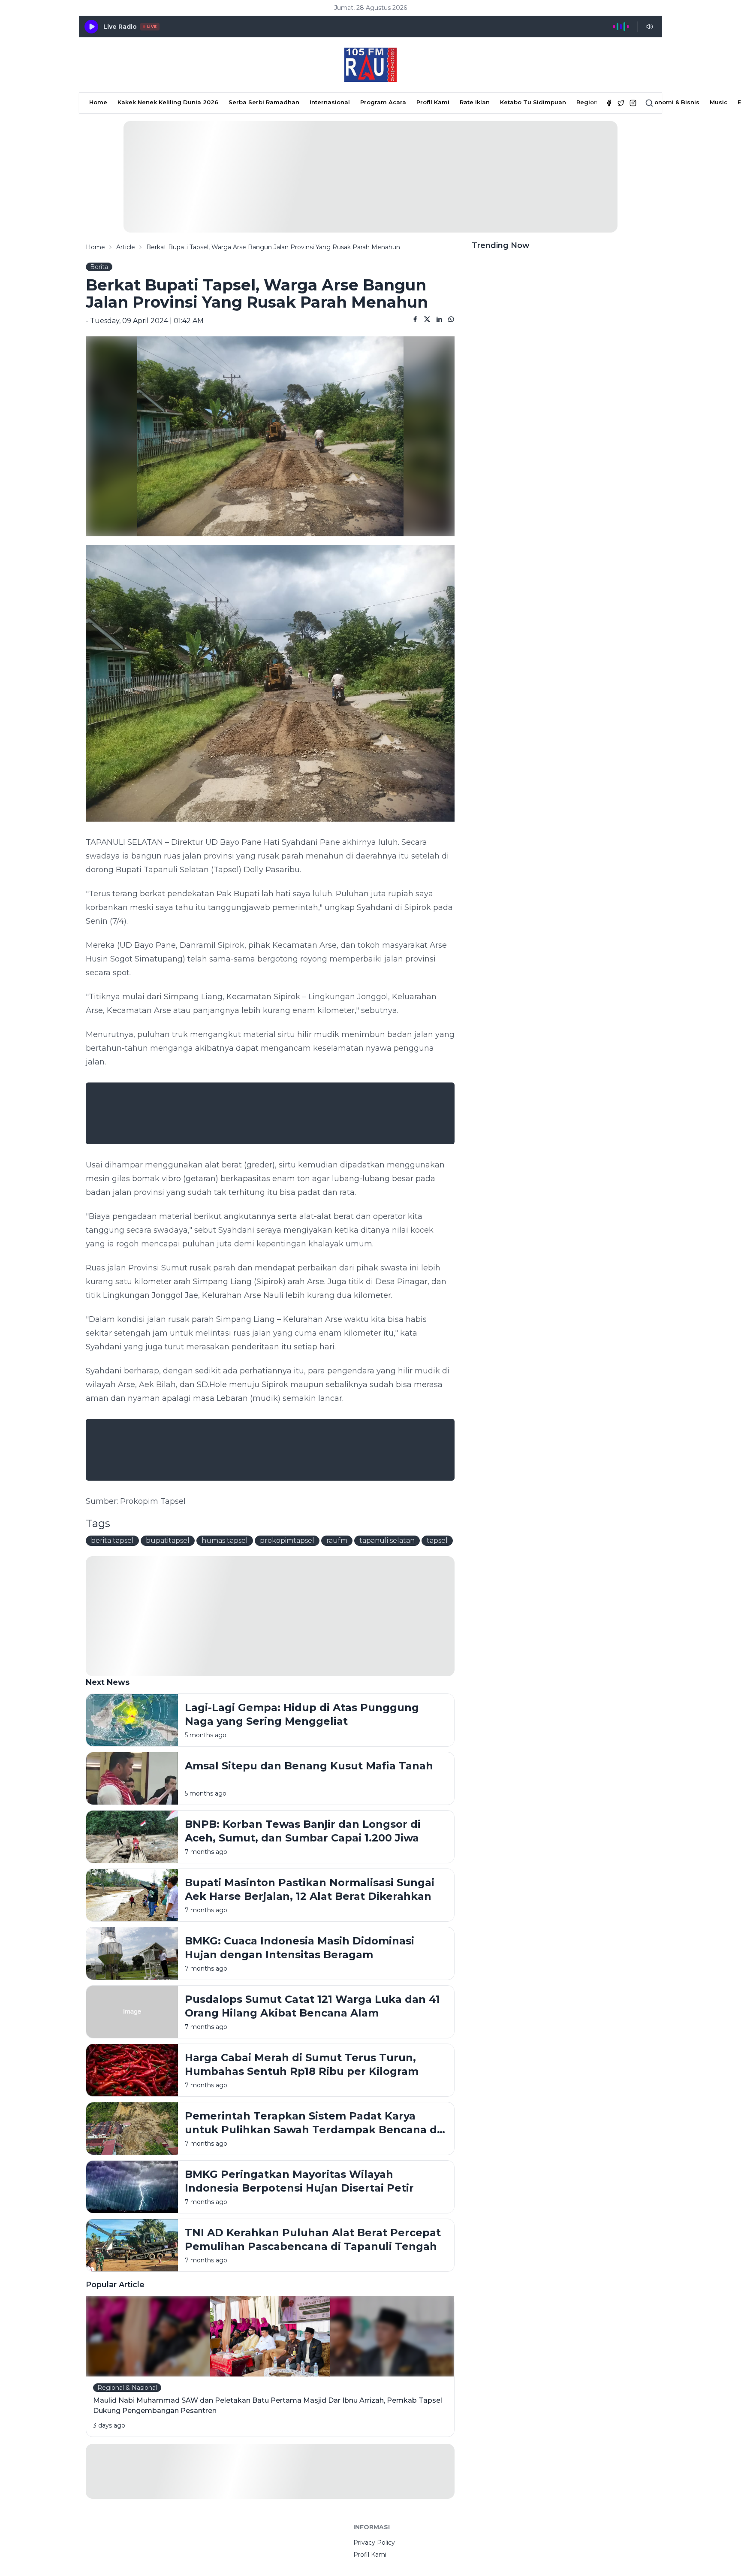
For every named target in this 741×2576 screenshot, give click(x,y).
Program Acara (383, 102)
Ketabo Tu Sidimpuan (533, 102)
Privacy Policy (374, 2543)
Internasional (330, 102)
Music (718, 102)
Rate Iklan (475, 102)
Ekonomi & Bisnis (673, 102)
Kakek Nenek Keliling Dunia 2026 (168, 102)
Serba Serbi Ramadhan (264, 102)
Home (98, 102)
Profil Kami (433, 102)
